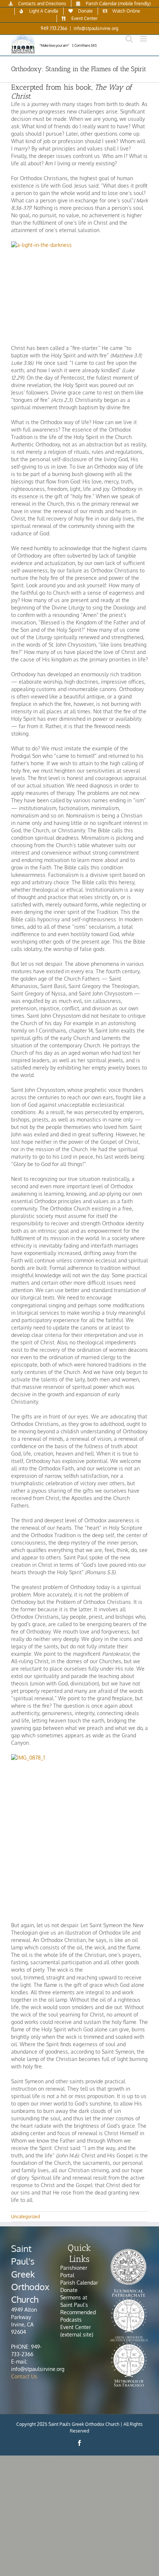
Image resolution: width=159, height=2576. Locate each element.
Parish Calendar (79, 2283)
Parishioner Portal (74, 2271)
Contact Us (24, 2376)
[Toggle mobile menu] (144, 39)
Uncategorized (26, 2217)
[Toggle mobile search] (129, 39)
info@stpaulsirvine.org (96, 28)
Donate (69, 2290)
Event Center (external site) (77, 2331)
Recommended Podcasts (78, 2316)
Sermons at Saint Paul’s (74, 2301)
